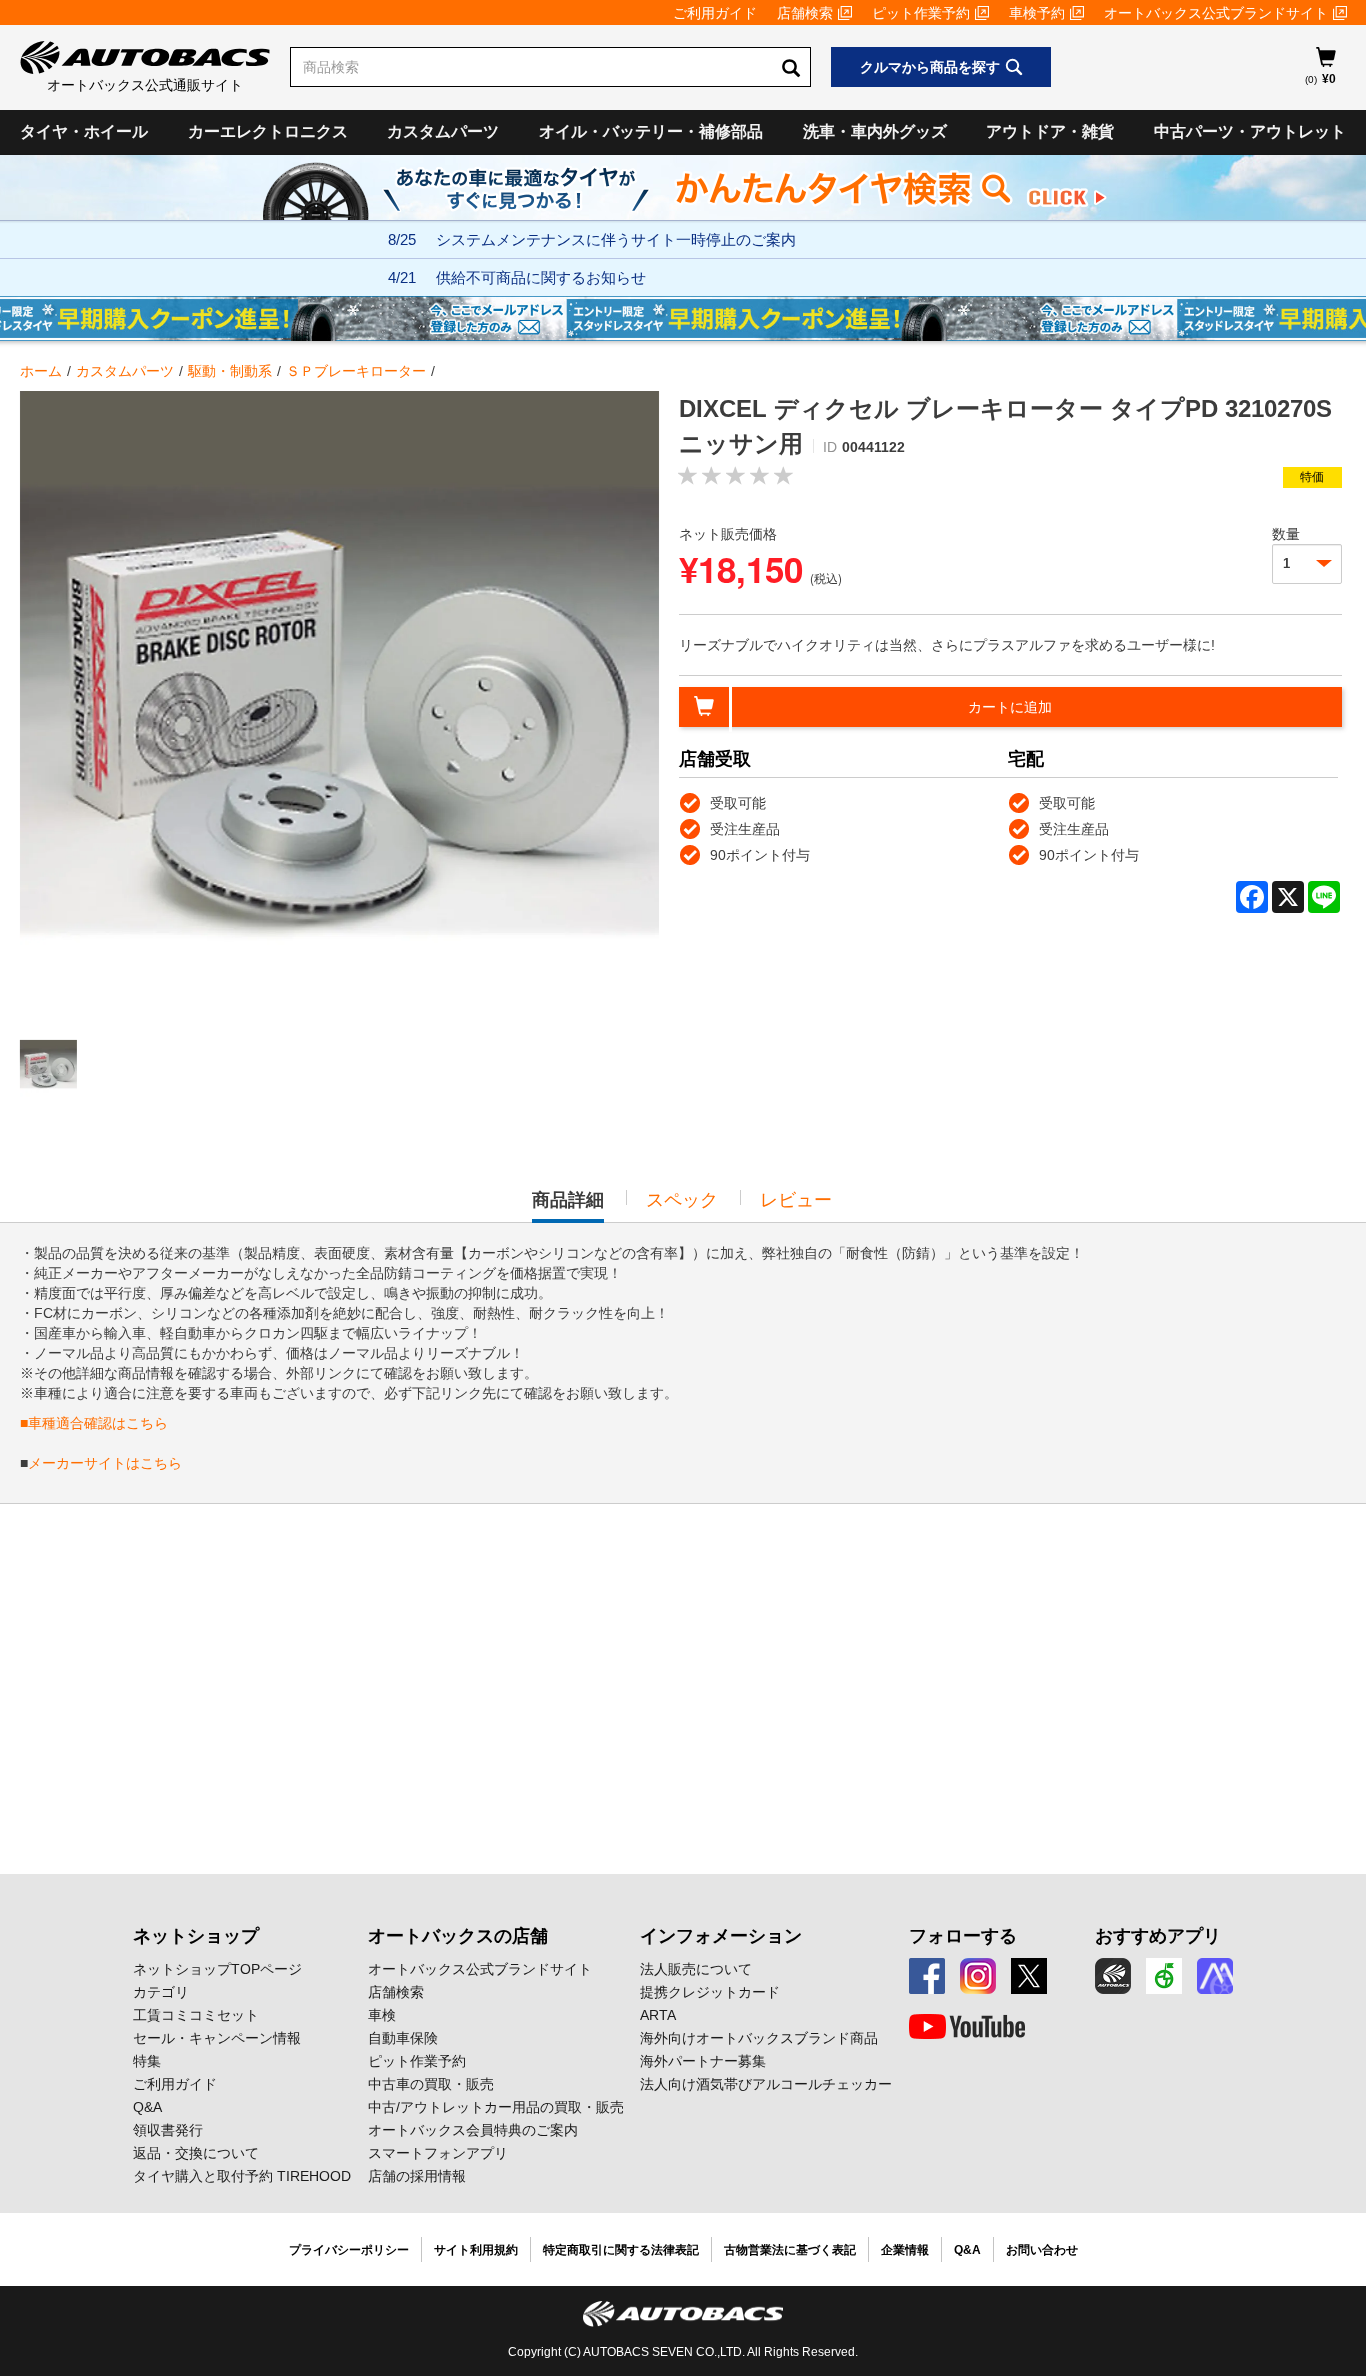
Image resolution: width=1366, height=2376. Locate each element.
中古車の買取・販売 (431, 2084)
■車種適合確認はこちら (94, 1423)
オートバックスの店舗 (458, 1936)
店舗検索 (805, 13)
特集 (147, 2061)
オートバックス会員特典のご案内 (473, 2130)
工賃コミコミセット (196, 2015)
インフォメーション (721, 1936)
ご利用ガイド (715, 13)
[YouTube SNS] (967, 2027)
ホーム (41, 371)
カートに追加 (1010, 707)
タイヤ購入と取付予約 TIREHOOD (242, 2176)
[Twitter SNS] (1029, 1976)
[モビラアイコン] (1215, 1976)
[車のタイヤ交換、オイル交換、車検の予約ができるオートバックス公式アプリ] (1113, 1976)
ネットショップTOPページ (217, 1969)
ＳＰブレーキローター (356, 371)
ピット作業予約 (921, 13)
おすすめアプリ (1158, 1936)
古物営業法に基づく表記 (790, 2250)
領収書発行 (168, 2130)
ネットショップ (196, 1936)
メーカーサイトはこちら (105, 1463)
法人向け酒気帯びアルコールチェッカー (766, 2084)
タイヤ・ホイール (84, 131)
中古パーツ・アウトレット (1250, 131)
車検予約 (1037, 13)
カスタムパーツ (443, 131)
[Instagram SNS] (978, 1976)
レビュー (796, 1200)
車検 (382, 2015)
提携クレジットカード (710, 1992)
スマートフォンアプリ (438, 2153)
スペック (682, 1200)
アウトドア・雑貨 (1050, 131)
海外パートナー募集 (703, 2061)
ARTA (658, 2015)
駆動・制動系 (230, 371)
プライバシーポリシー (349, 2250)
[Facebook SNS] (927, 1976)
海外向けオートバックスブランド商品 (759, 2038)
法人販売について (696, 1969)
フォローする (963, 1936)
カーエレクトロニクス (268, 131)
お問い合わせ (1042, 2250)
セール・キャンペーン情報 (217, 2038)
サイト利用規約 (476, 2250)
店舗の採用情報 (417, 2176)
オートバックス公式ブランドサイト (1216, 13)
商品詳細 (568, 1206)
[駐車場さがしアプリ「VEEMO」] (1164, 1976)
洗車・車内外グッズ (875, 131)
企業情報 (905, 2250)
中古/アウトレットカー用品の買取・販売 (496, 2107)
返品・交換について (196, 2153)
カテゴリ (161, 1992)
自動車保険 (403, 2038)
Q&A (147, 2107)
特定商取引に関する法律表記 (621, 2250)
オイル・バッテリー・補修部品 (651, 131)
